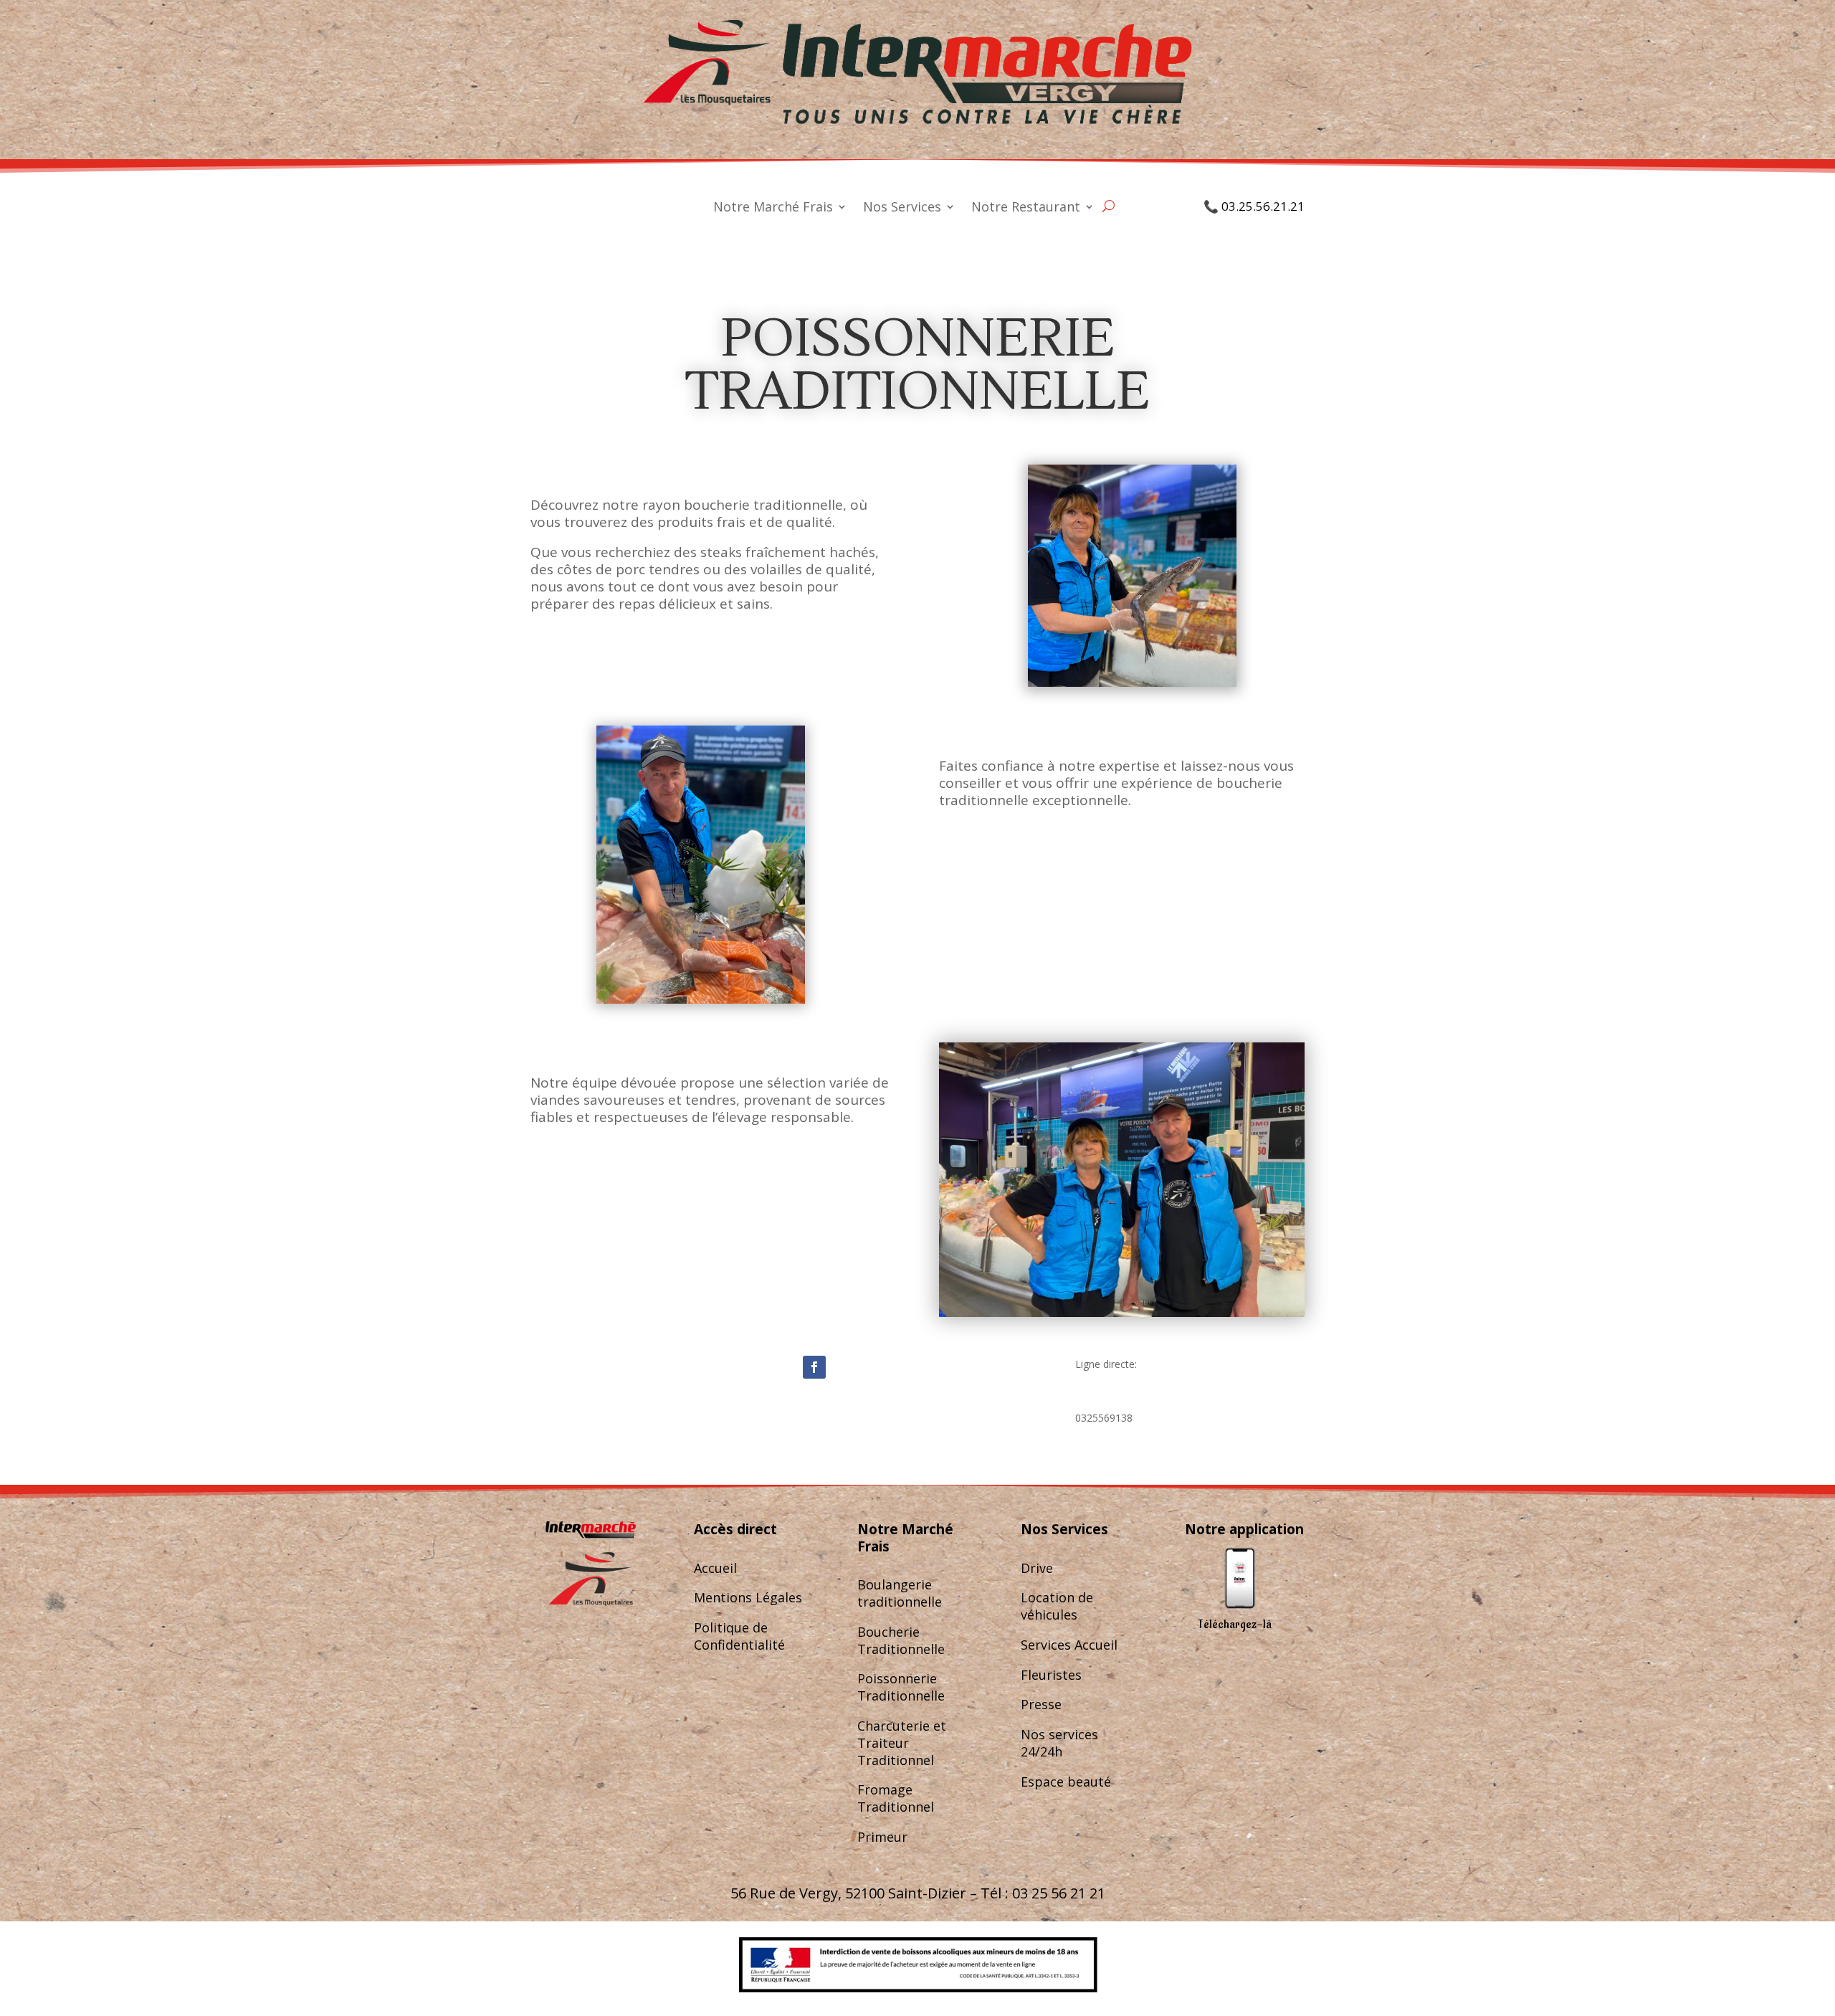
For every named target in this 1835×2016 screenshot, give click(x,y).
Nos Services (902, 208)
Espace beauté (1066, 1782)
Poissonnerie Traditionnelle (901, 1687)
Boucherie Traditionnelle (901, 1640)
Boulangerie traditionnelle (900, 1593)
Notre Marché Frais (773, 208)
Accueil (715, 1568)
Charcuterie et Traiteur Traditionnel (902, 1743)
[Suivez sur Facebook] (814, 1367)
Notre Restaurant (1026, 208)
